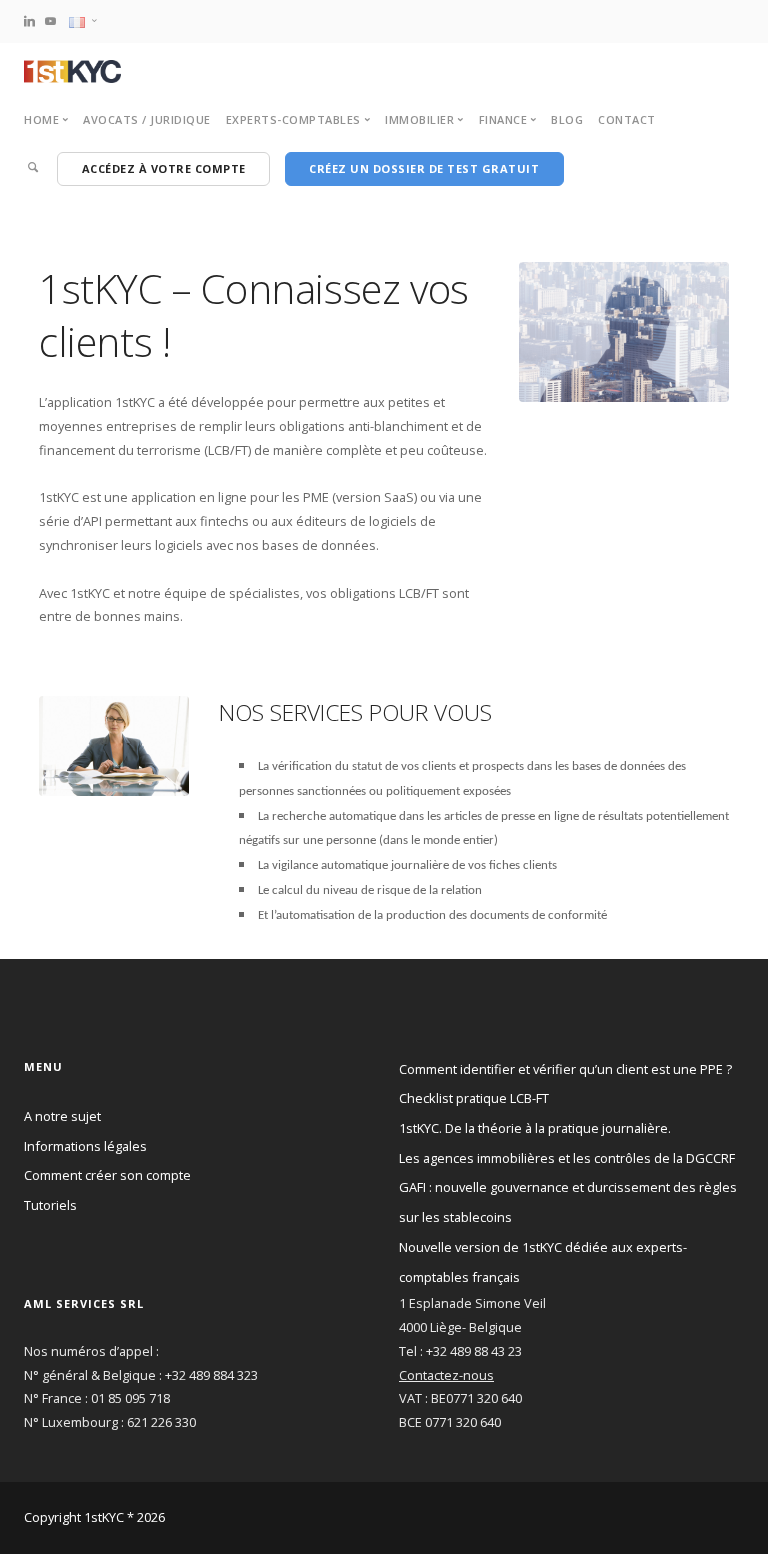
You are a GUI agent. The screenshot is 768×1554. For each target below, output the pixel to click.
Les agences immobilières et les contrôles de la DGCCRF (567, 1158)
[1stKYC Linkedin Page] (29, 20)
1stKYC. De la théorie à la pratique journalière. (535, 1128)
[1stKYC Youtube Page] (50, 20)
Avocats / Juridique (147, 119)
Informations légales (85, 1146)
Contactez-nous (446, 1375)
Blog (567, 119)
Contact (627, 119)
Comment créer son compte (107, 1175)
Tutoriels (50, 1205)
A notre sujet (62, 1116)
